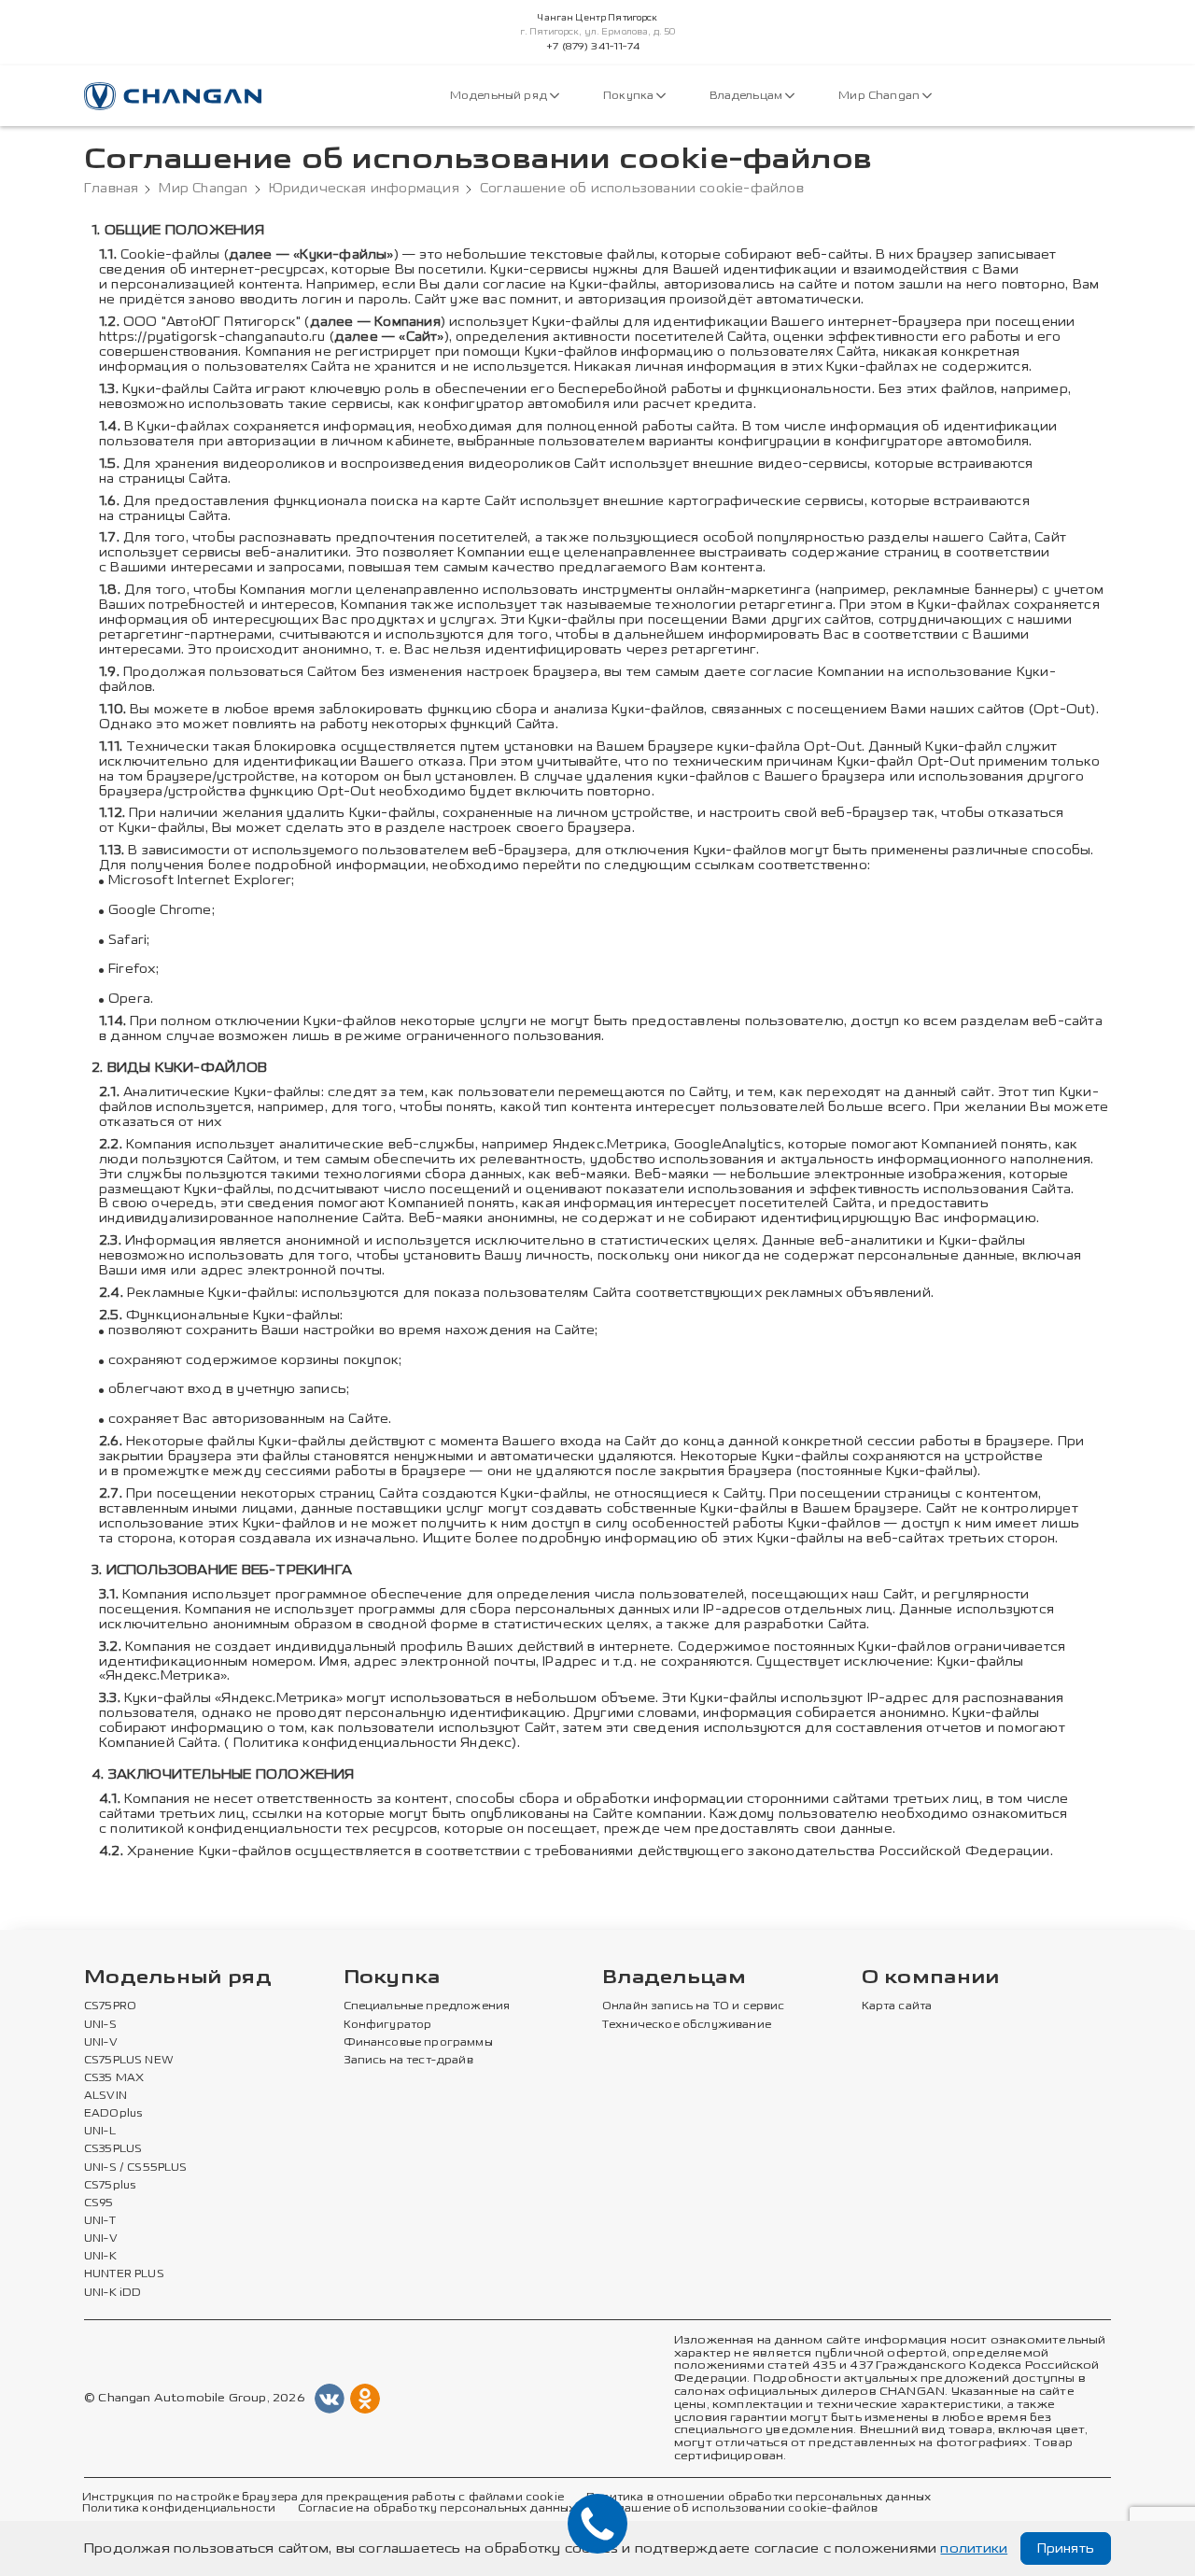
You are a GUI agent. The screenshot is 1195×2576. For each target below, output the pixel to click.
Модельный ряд (500, 96)
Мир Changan (880, 96)
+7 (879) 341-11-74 (593, 47)
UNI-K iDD (113, 2293)
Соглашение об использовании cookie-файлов (738, 2509)
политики (974, 2548)
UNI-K (100, 2257)
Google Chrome (160, 910)
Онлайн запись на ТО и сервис (694, 2006)
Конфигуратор (388, 2025)
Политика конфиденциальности (179, 2509)
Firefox (132, 969)
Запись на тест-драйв (408, 2061)
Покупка (630, 96)
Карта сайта (897, 2006)
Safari (127, 940)
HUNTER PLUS (124, 2274)
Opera (129, 999)
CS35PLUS (113, 2149)
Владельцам (747, 96)
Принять (1066, 2548)
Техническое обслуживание (687, 2025)
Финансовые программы (418, 2043)
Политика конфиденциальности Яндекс (373, 1743)
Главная (111, 189)
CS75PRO (110, 2006)
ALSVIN (105, 2096)
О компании (931, 1978)
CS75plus (110, 2186)
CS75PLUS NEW (129, 2061)
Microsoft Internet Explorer (200, 880)
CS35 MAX (114, 2078)
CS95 (99, 2203)
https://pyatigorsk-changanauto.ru (212, 337)
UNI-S (100, 2025)
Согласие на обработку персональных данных (437, 2509)
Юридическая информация (364, 189)
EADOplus (113, 2114)
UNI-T (100, 2221)
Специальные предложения (427, 2006)
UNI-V (101, 2043)
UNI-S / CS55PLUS (136, 2168)
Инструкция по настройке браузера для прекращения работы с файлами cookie (323, 2498)
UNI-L (100, 2132)
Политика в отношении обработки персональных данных (759, 2498)
